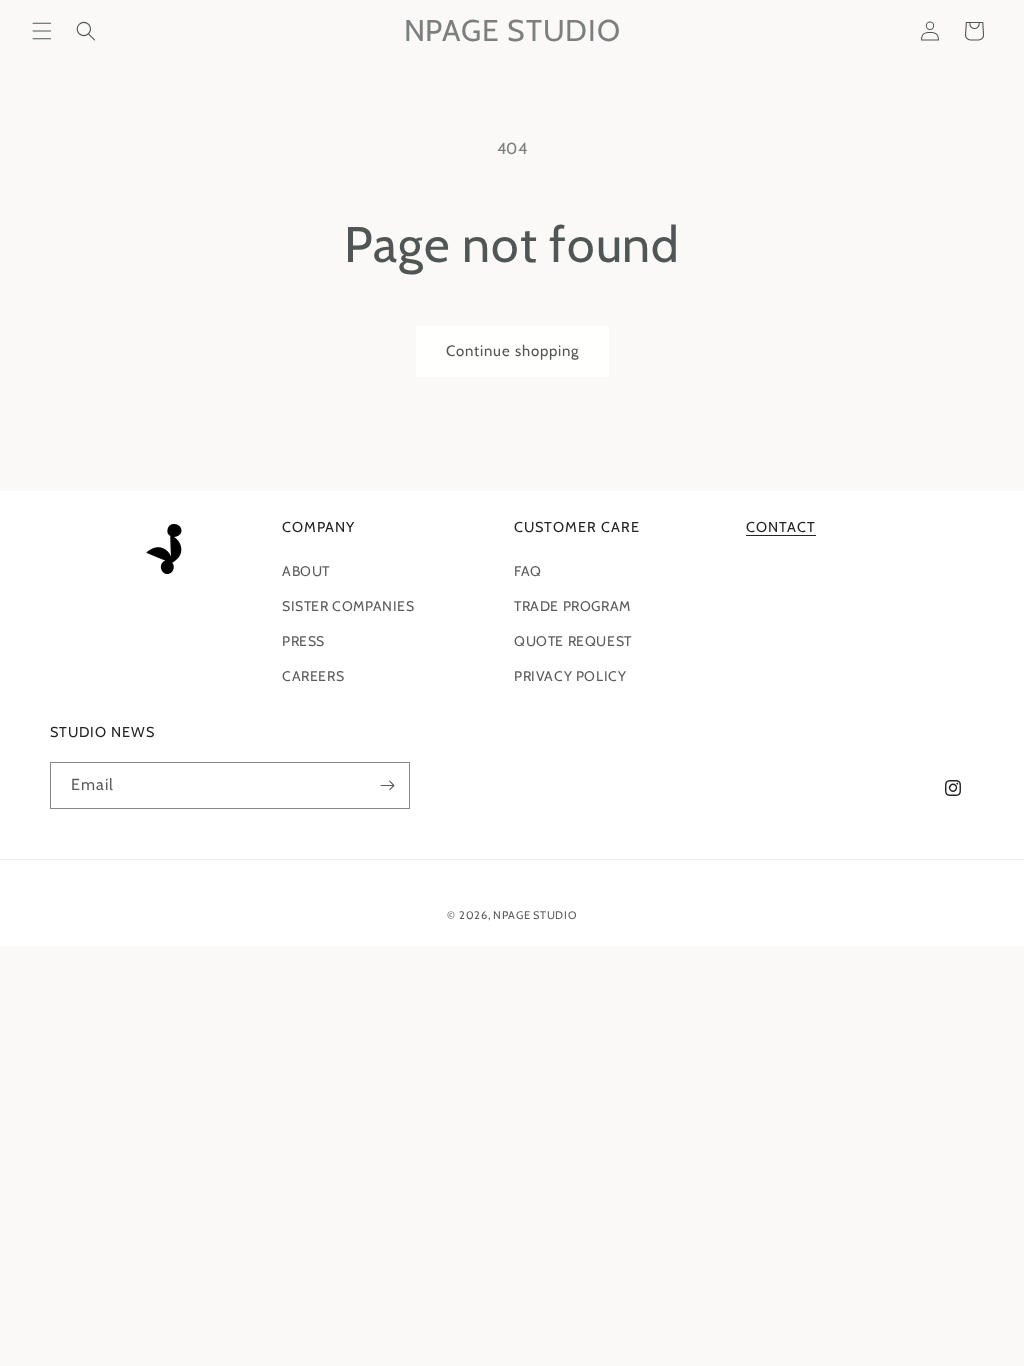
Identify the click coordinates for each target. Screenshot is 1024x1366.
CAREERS (313, 676)
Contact (781, 527)
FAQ (528, 571)
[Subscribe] (387, 785)
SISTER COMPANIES (348, 606)
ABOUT (306, 571)
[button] (42, 31)
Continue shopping (512, 351)
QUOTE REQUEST (573, 641)
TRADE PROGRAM (572, 606)
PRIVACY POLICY (570, 676)
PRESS (303, 641)
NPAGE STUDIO (534, 915)
